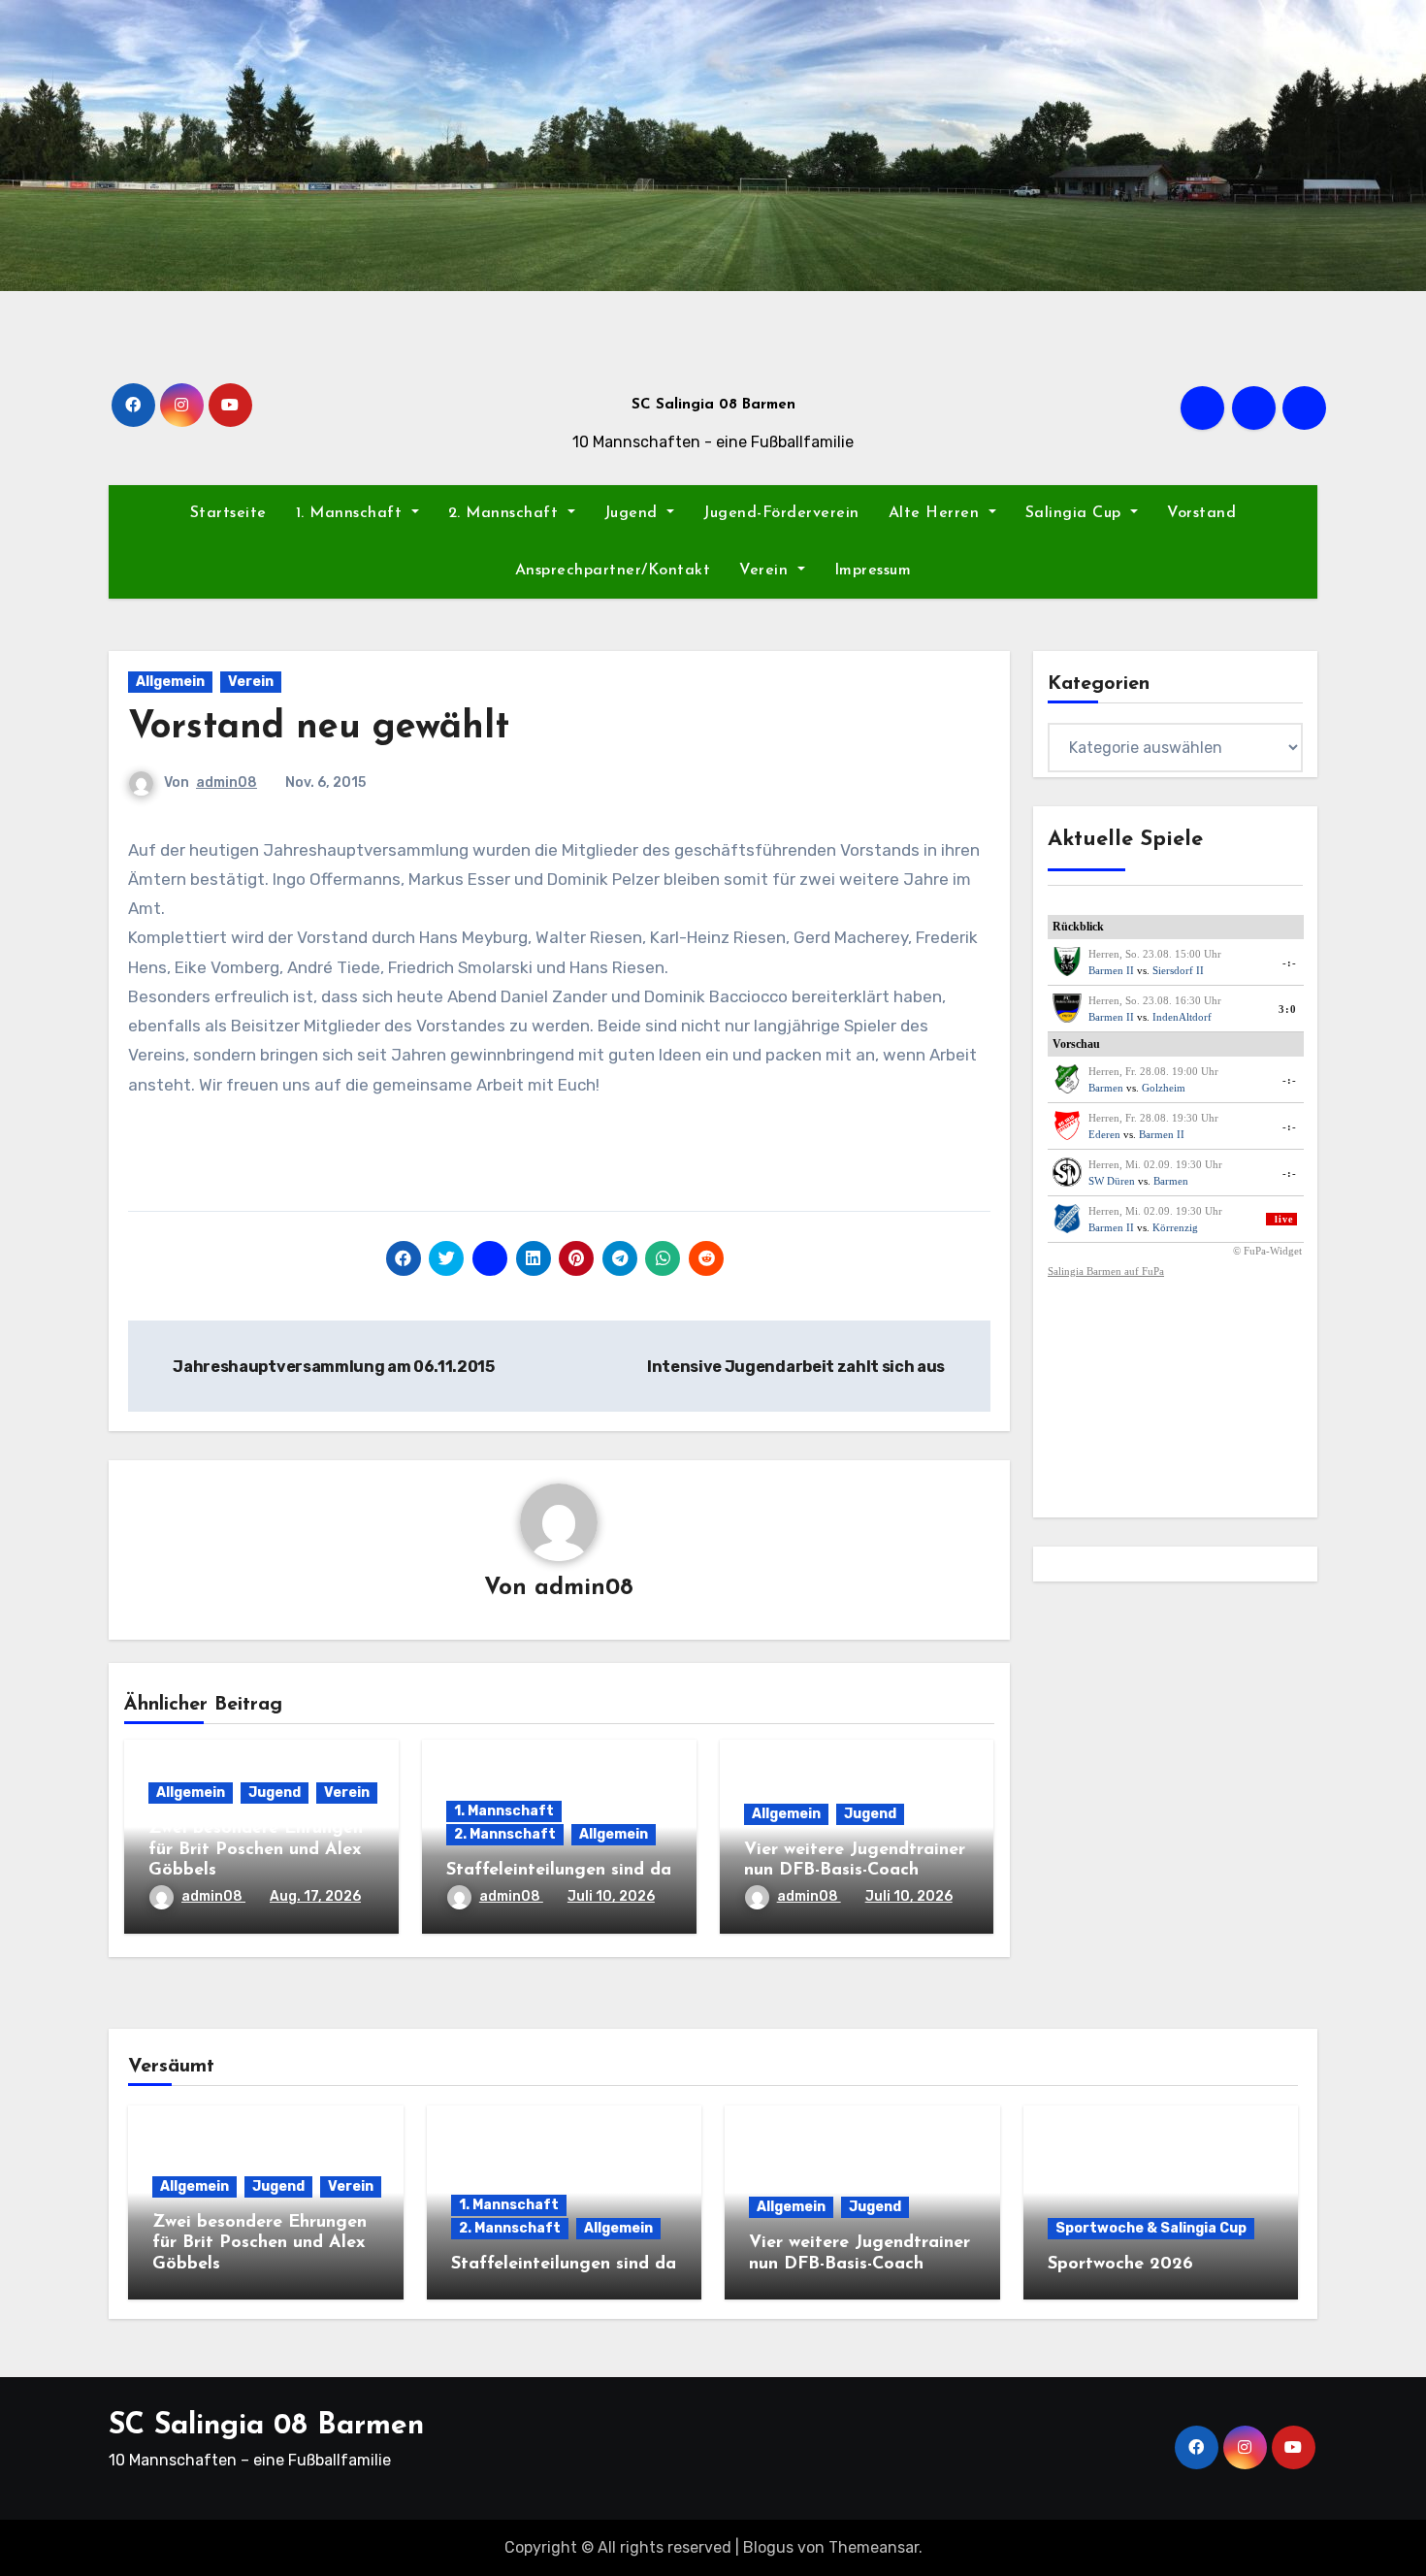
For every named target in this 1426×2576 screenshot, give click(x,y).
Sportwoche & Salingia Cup (1151, 2228)
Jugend (634, 513)
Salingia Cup (1076, 513)
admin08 (227, 783)
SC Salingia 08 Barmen (713, 405)
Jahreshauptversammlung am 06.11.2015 (333, 1367)
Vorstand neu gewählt (319, 728)
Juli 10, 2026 (611, 1896)
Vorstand (1201, 513)
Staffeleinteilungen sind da (559, 1871)
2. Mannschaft (506, 513)
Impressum (873, 571)
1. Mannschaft (352, 513)
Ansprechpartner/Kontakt (613, 571)
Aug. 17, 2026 (315, 1896)
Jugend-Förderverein (781, 513)
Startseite (228, 513)
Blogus (768, 2547)
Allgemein (170, 682)
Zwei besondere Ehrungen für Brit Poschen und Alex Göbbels (256, 1850)
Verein (766, 571)
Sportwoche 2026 (1120, 2265)
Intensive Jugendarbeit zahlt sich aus (797, 1367)
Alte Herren (937, 513)
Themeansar (874, 2547)
